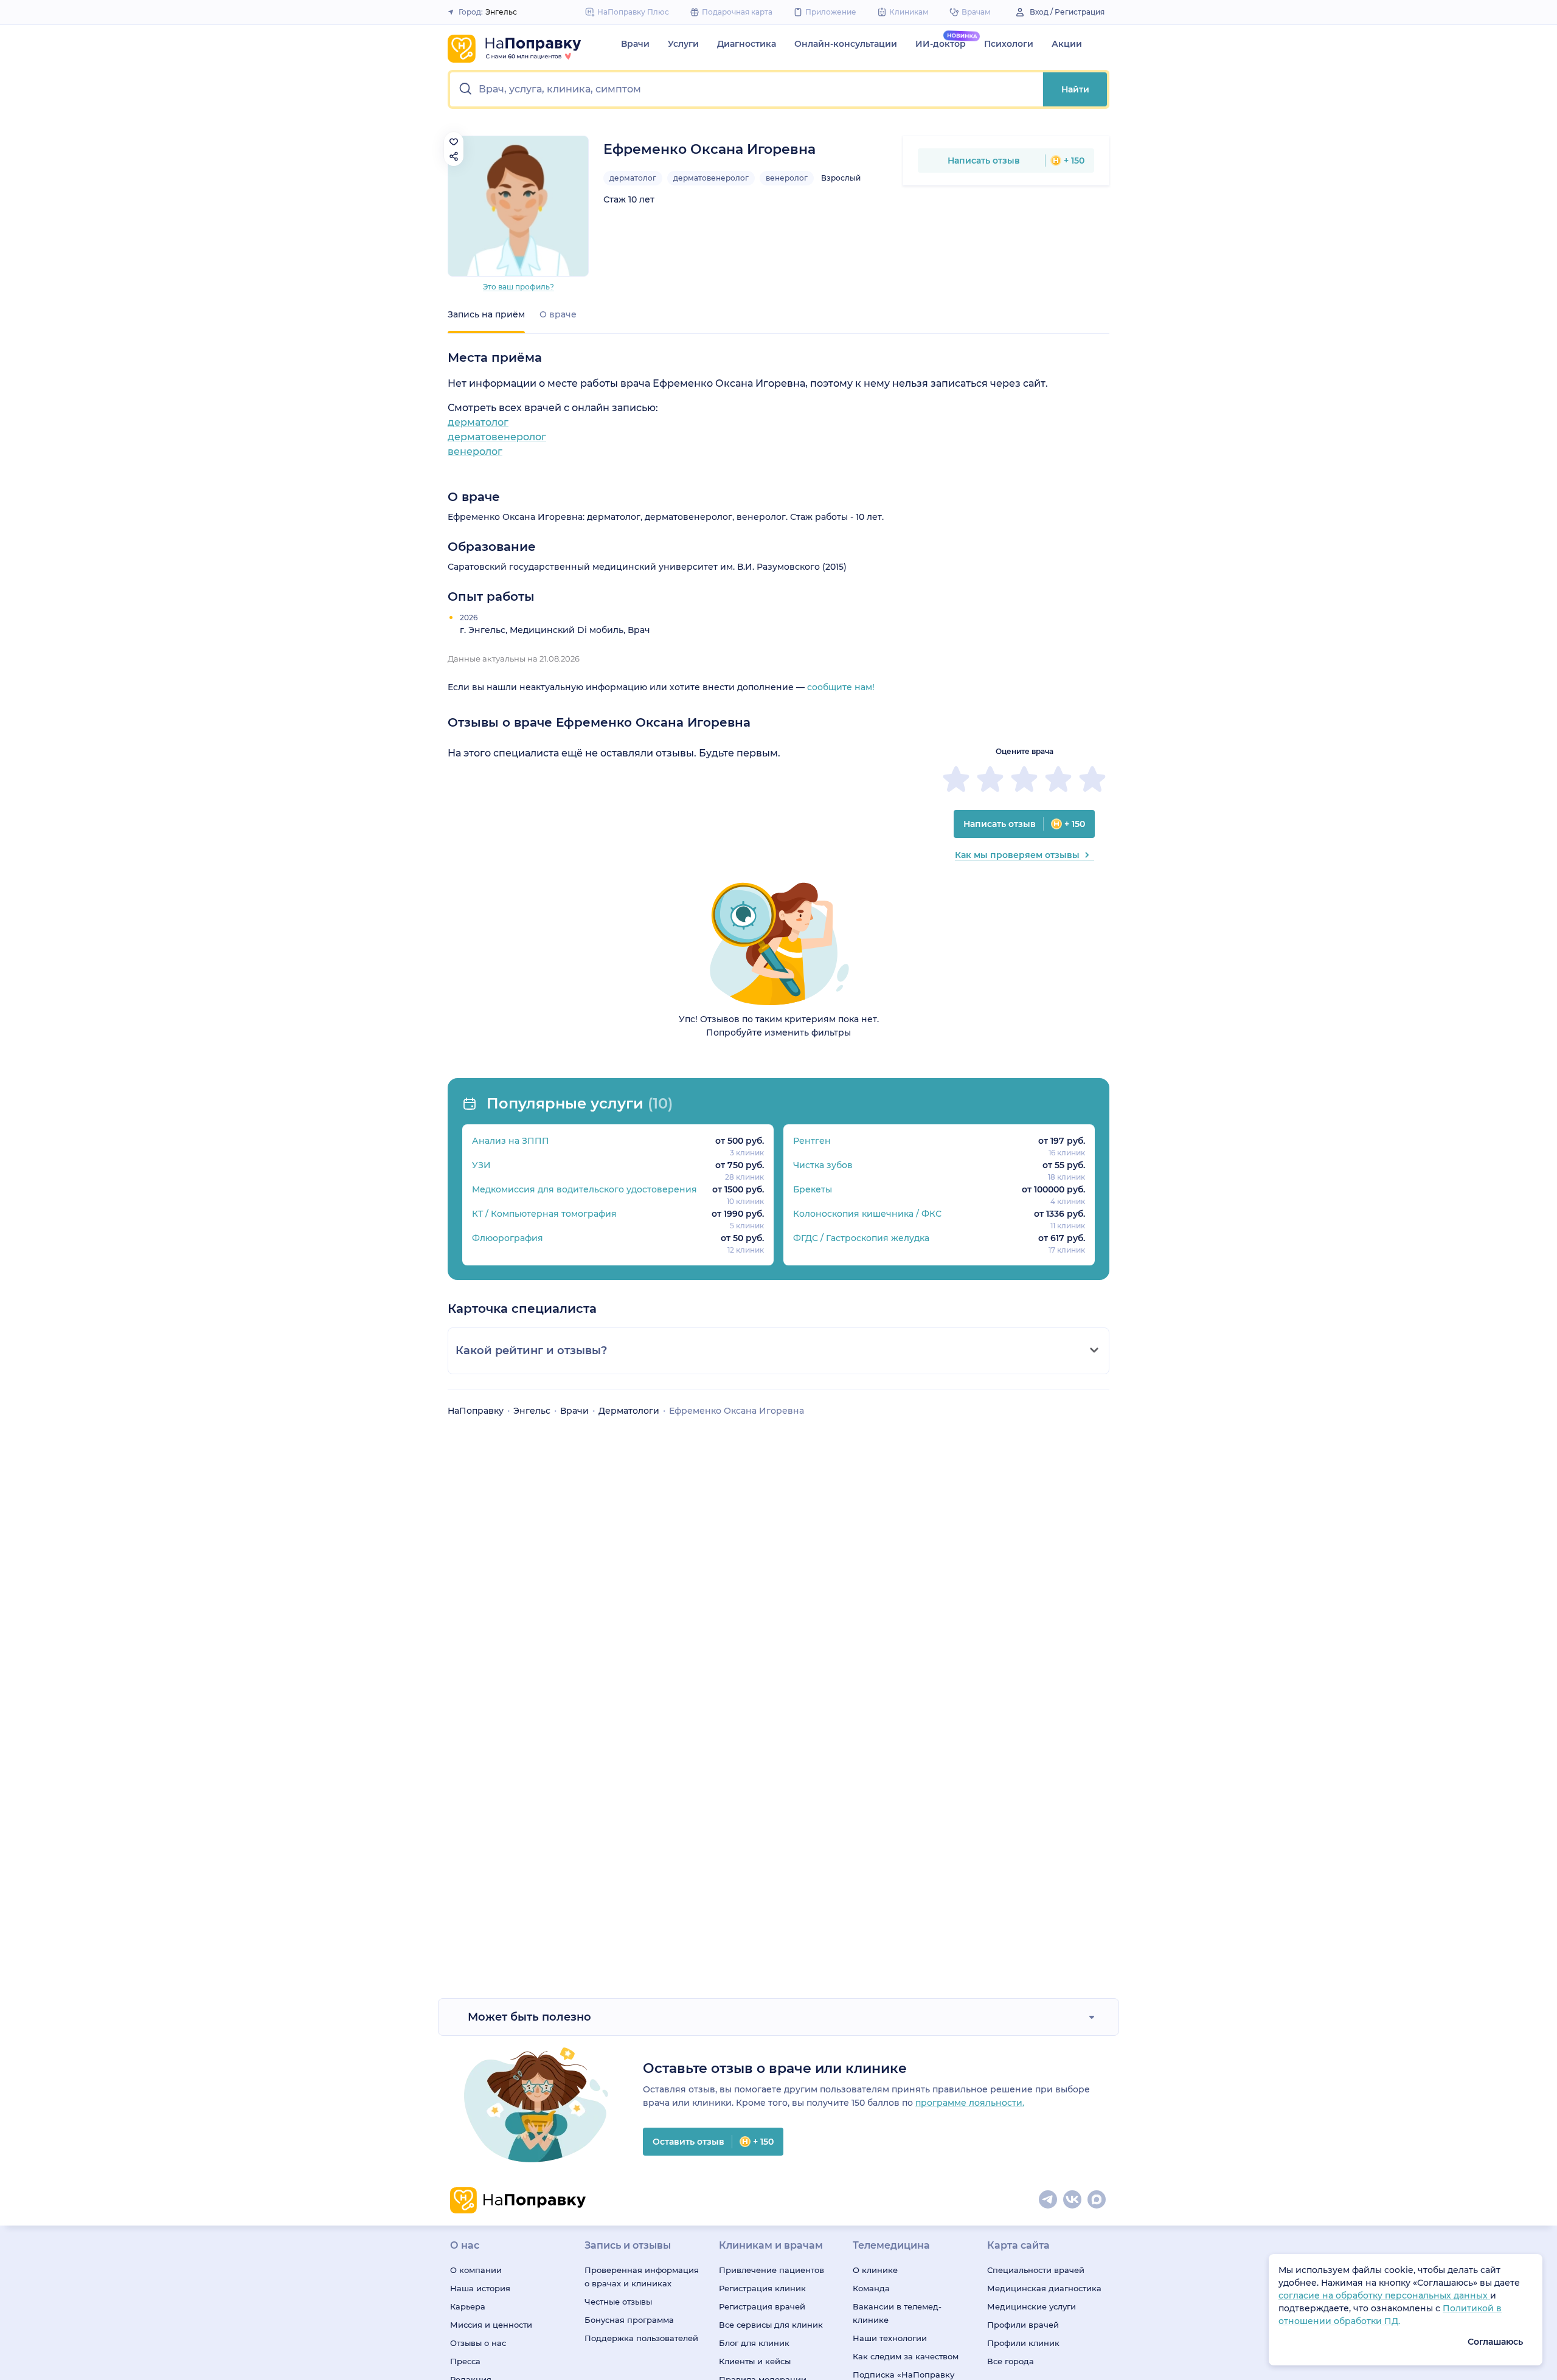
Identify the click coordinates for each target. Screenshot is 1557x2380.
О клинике (875, 2270)
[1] (956, 779)
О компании (476, 2270)
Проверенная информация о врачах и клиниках (642, 2277)
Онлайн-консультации (846, 44)
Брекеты (813, 1189)
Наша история (480, 2288)
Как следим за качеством (906, 2356)
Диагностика (747, 44)
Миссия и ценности (491, 2325)
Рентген (812, 1141)
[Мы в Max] (1097, 2200)
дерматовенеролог (711, 178)
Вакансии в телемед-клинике (897, 2313)
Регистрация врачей (762, 2306)
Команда (871, 2288)
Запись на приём (486, 314)
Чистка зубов (823, 1165)
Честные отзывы (618, 2302)
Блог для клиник (754, 2343)
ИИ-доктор (941, 44)
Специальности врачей (1036, 2270)
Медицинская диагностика (1044, 2288)
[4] (1058, 779)
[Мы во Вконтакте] (1073, 2200)
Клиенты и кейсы (755, 2361)
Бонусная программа (629, 2320)
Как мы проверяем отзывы (1017, 855)
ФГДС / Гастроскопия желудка (861, 1238)
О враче (558, 314)
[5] (1092, 779)
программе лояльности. (970, 2103)
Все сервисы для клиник (771, 2325)
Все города (1011, 2361)
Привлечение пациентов (772, 2270)
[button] (747, 89)
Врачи (635, 44)
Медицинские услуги (1032, 2306)
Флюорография (508, 1238)
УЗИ (481, 1165)
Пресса (465, 2361)
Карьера (468, 2306)
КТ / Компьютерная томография (544, 1214)
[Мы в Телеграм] (1049, 2200)
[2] (990, 779)
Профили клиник (1023, 2343)
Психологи (1009, 44)
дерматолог (633, 178)
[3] (1024, 779)
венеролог (787, 178)
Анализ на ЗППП (511, 1141)
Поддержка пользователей (641, 2338)
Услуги (683, 44)
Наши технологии (890, 2338)
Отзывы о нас (478, 2343)
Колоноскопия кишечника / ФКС (867, 1214)
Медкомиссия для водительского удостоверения (584, 1189)
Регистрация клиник (762, 2288)
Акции (1067, 44)
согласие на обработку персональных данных (1384, 2295)
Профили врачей (1023, 2325)
